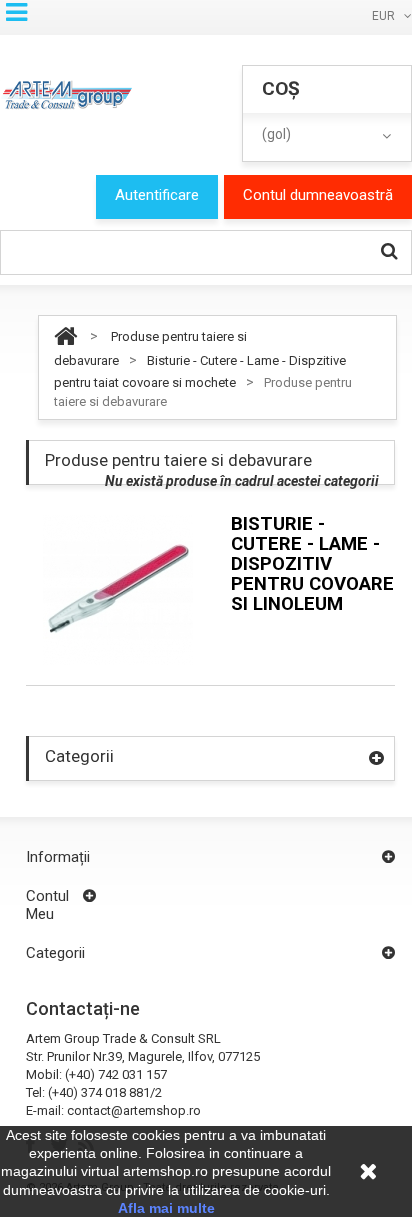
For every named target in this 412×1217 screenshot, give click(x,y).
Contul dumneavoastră (318, 195)
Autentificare (157, 195)
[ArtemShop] (66, 95)
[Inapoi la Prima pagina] (65, 336)
